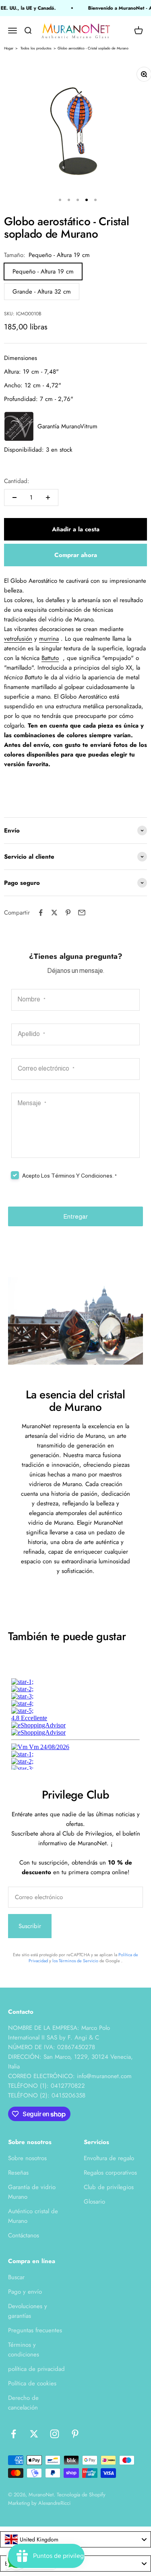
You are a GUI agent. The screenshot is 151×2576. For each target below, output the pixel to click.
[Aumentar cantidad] (48, 498)
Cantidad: (17, 481)
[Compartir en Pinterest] (68, 913)
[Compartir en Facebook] (41, 913)
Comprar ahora (76, 555)
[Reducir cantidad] (14, 498)
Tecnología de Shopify (81, 2495)
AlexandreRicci (54, 2503)
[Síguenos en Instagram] (55, 2434)
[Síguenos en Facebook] (13, 2434)
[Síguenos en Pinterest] (75, 2434)
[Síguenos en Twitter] (34, 2434)
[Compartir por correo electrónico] (82, 913)
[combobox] (75, 2539)
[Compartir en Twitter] (54, 913)
